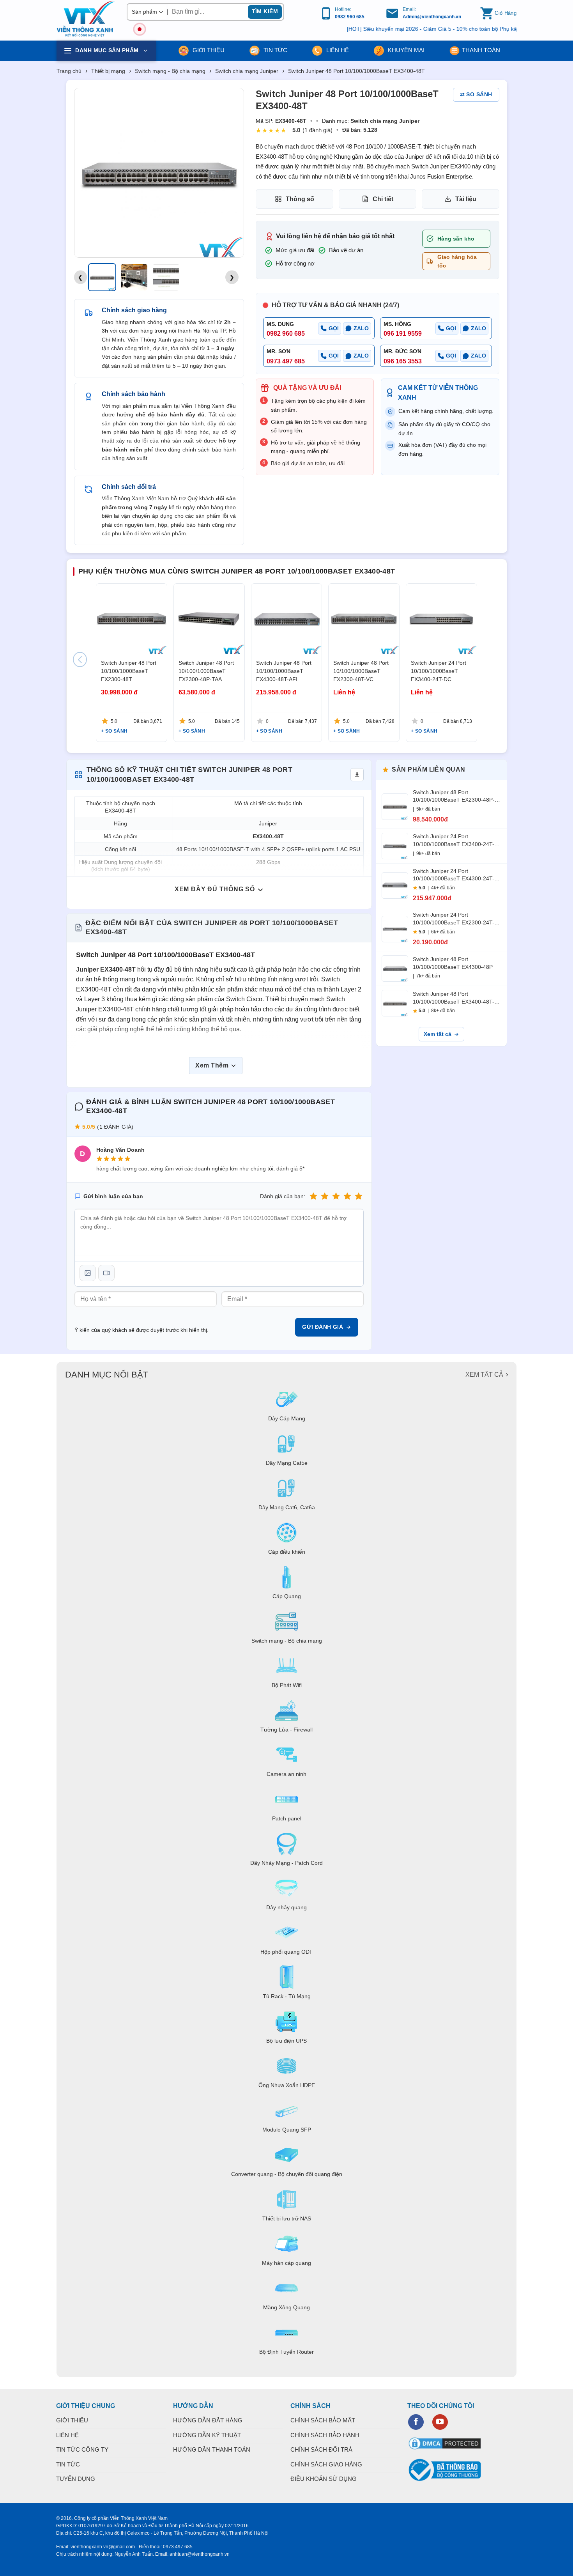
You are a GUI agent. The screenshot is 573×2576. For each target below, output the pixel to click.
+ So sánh (114, 731)
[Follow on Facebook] (416, 2422)
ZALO (361, 328)
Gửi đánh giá (323, 1327)
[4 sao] (347, 1196)
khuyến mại (405, 50)
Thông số (300, 199)
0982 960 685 (350, 17)
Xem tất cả (438, 1034)
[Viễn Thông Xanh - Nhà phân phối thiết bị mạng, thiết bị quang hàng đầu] (86, 19)
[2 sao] (325, 1196)
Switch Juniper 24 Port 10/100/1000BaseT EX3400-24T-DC (439, 671)
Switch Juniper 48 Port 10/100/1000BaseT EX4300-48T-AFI (284, 671)
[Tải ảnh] (88, 1273)
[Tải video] (106, 1273)
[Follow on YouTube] (440, 2422)
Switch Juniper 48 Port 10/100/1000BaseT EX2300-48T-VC (361, 671)
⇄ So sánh (476, 94)
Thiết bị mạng (108, 71)
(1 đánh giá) (317, 130)
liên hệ (337, 50)
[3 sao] (336, 1196)
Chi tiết (383, 199)
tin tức (275, 50)
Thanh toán (481, 50)
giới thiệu (208, 50)
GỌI (334, 328)
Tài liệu (466, 199)
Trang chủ (69, 71)
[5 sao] (359, 1196)
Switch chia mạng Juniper (247, 71)
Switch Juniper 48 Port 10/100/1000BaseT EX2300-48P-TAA (206, 671)
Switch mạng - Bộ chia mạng (170, 71)
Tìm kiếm (265, 11)
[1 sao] (313, 1196)
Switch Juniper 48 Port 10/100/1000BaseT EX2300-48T (129, 671)
